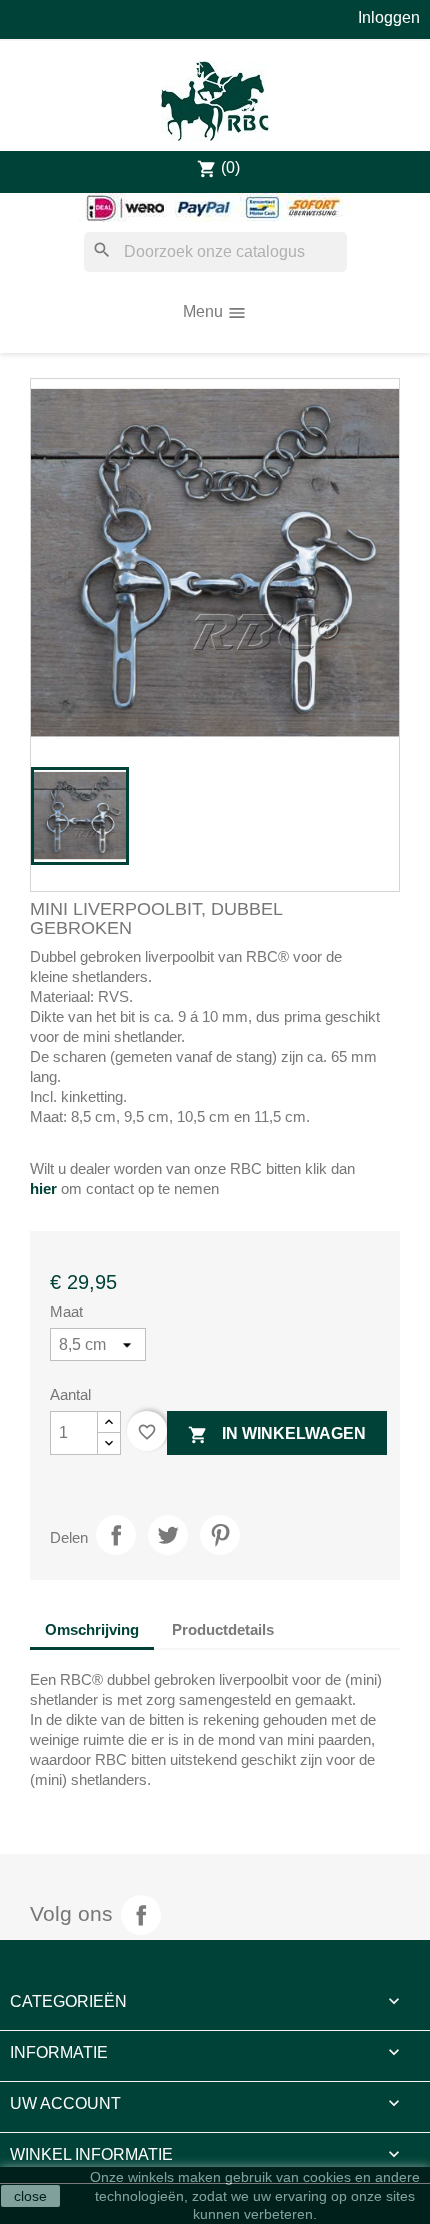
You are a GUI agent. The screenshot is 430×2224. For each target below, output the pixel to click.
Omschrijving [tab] (92, 1629)
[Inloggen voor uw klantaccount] (389, 17)
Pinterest (220, 1535)
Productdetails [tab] (223, 1629)
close (30, 2196)
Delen (116, 1535)
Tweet (168, 1535)
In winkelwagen (277, 1435)
